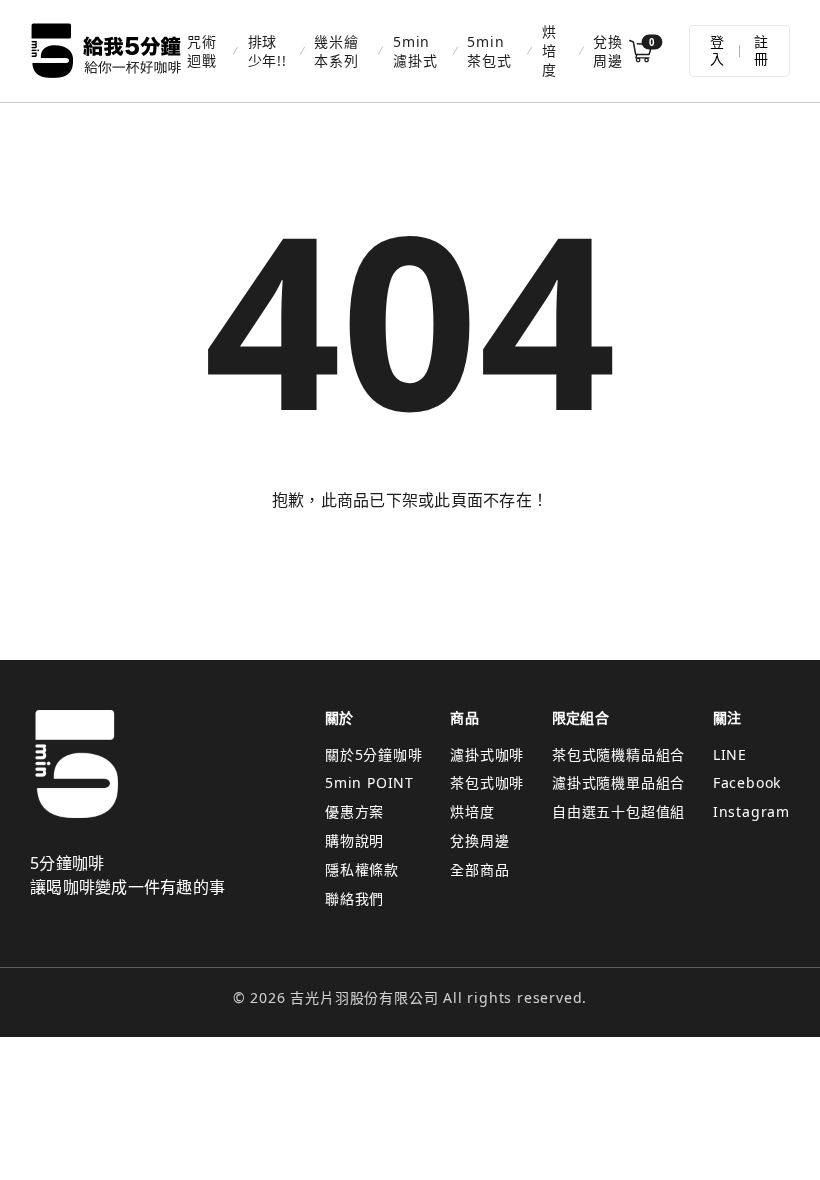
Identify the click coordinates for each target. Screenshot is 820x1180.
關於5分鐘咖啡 (374, 754)
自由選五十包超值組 (618, 811)
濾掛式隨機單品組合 (618, 782)
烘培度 (549, 50)
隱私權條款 (362, 869)
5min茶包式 (489, 51)
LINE (730, 754)
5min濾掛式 (415, 51)
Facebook (747, 782)
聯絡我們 (354, 898)
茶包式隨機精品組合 (618, 754)
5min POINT (369, 782)
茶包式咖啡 (487, 782)
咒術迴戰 (202, 51)
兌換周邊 (608, 51)
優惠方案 (354, 811)
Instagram (751, 811)
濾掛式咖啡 (487, 754)
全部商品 (479, 869)
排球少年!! (267, 51)
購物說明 (354, 840)
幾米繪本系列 (336, 51)
